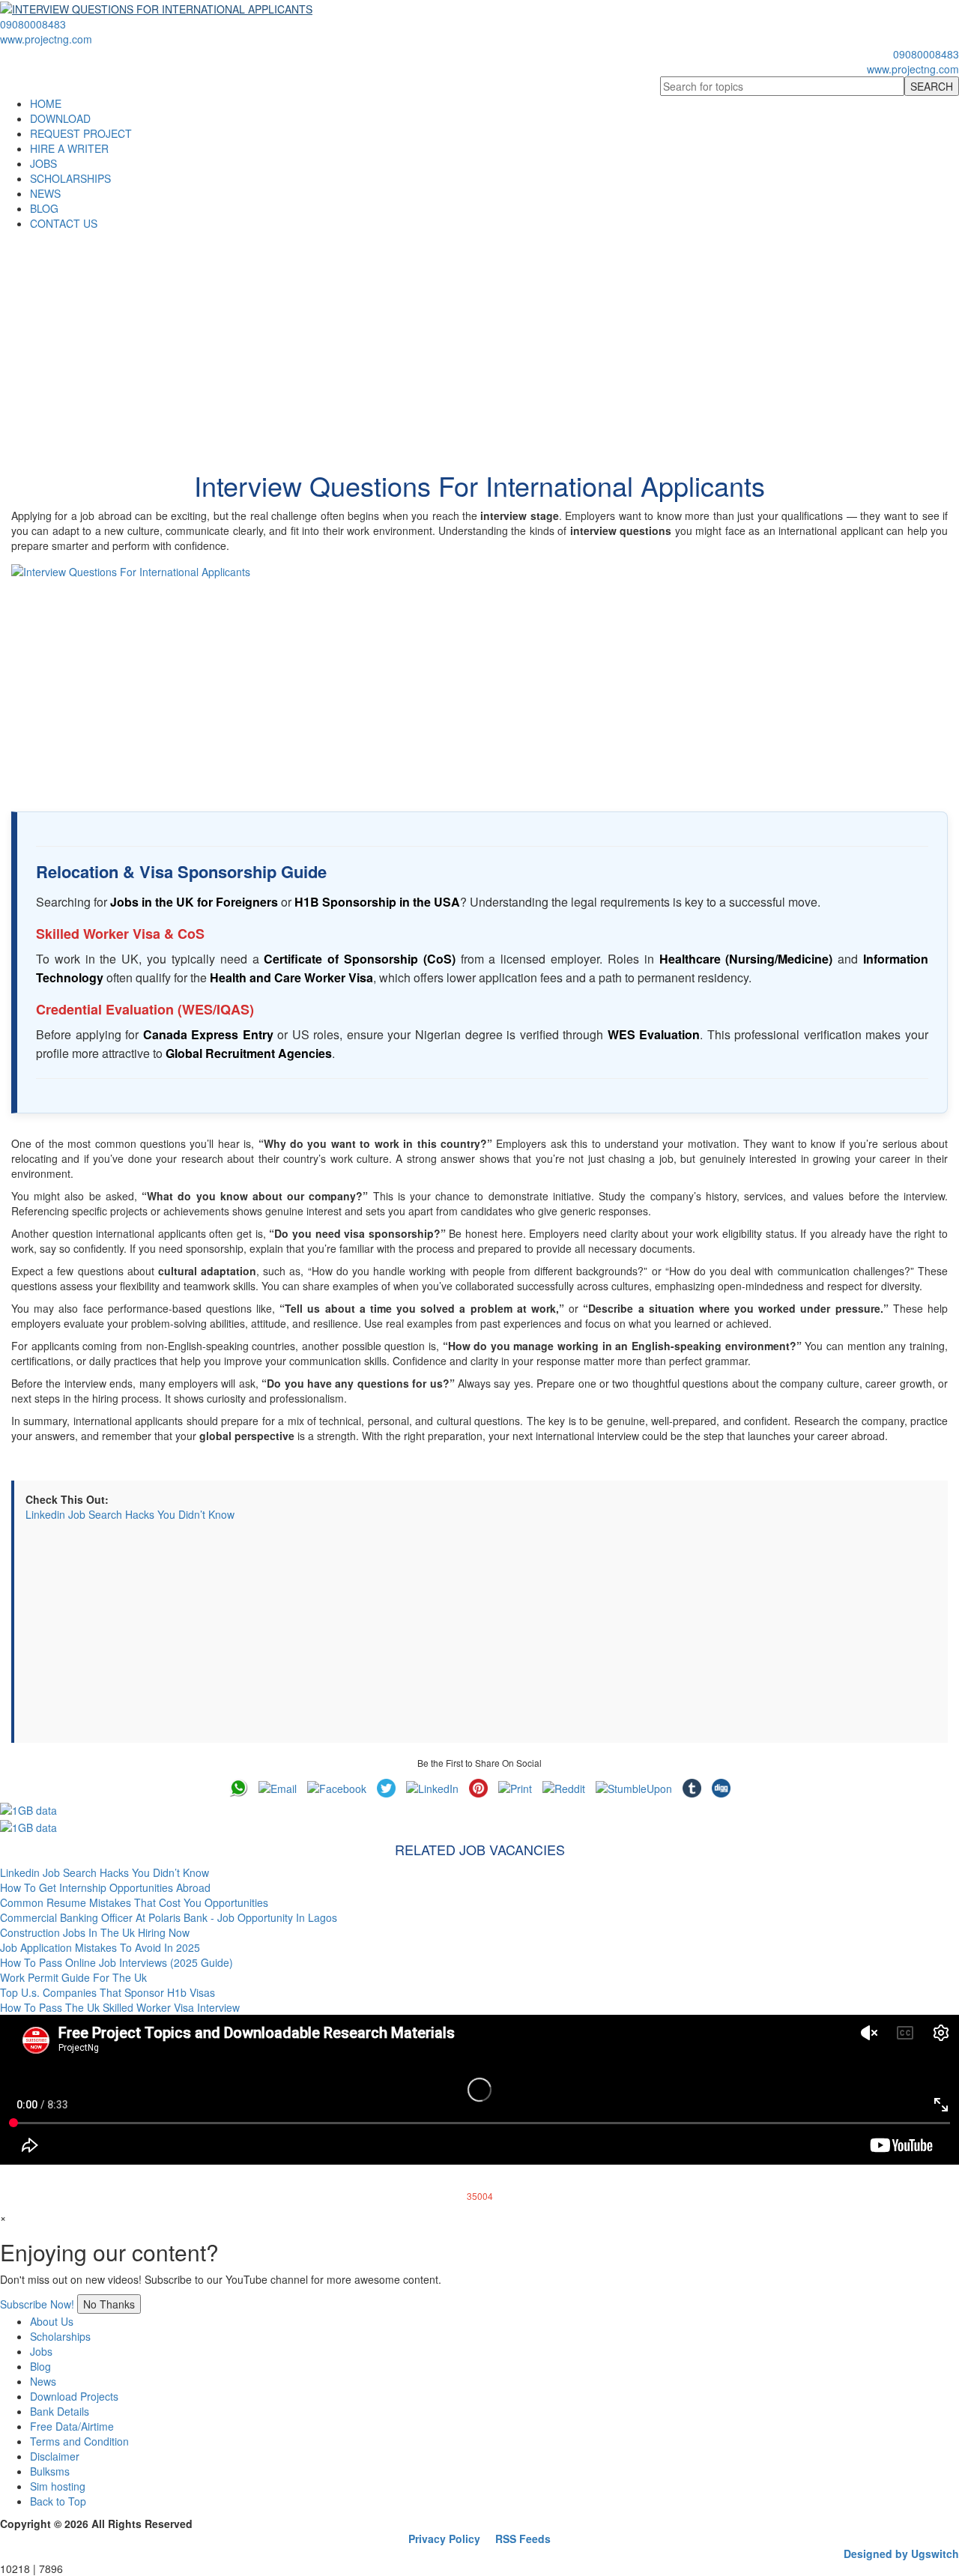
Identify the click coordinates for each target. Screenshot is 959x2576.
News (43, 2381)
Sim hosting (58, 2486)
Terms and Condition (79, 2441)
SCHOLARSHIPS (70, 178)
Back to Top (58, 2501)
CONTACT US (64, 223)
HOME (46, 103)
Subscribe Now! (37, 2304)
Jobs (41, 2351)
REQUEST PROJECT (81, 133)
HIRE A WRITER (69, 148)
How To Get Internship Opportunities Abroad (105, 1887)
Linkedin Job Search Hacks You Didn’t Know (130, 1514)
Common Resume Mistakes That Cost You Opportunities (134, 1902)
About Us (52, 2321)
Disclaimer (55, 2456)
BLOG (44, 208)
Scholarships (60, 2336)
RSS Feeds (523, 2539)
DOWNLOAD (60, 118)
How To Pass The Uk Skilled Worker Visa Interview (120, 2007)
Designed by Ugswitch (901, 2554)
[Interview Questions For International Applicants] (479, 677)
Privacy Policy (444, 2539)
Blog (40, 2366)
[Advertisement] (479, 343)
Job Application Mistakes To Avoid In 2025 (100, 1947)
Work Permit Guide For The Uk (73, 1977)
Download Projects (74, 2396)
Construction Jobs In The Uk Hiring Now (95, 1932)
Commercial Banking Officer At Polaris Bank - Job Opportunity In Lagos (169, 1917)
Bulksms (50, 2471)
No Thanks (109, 2304)
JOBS (43, 163)
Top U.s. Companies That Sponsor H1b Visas (108, 1992)
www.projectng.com (46, 39)
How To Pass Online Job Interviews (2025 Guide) (117, 1962)
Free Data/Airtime (72, 2426)
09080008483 (33, 24)
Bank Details (60, 2411)
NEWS (45, 193)
